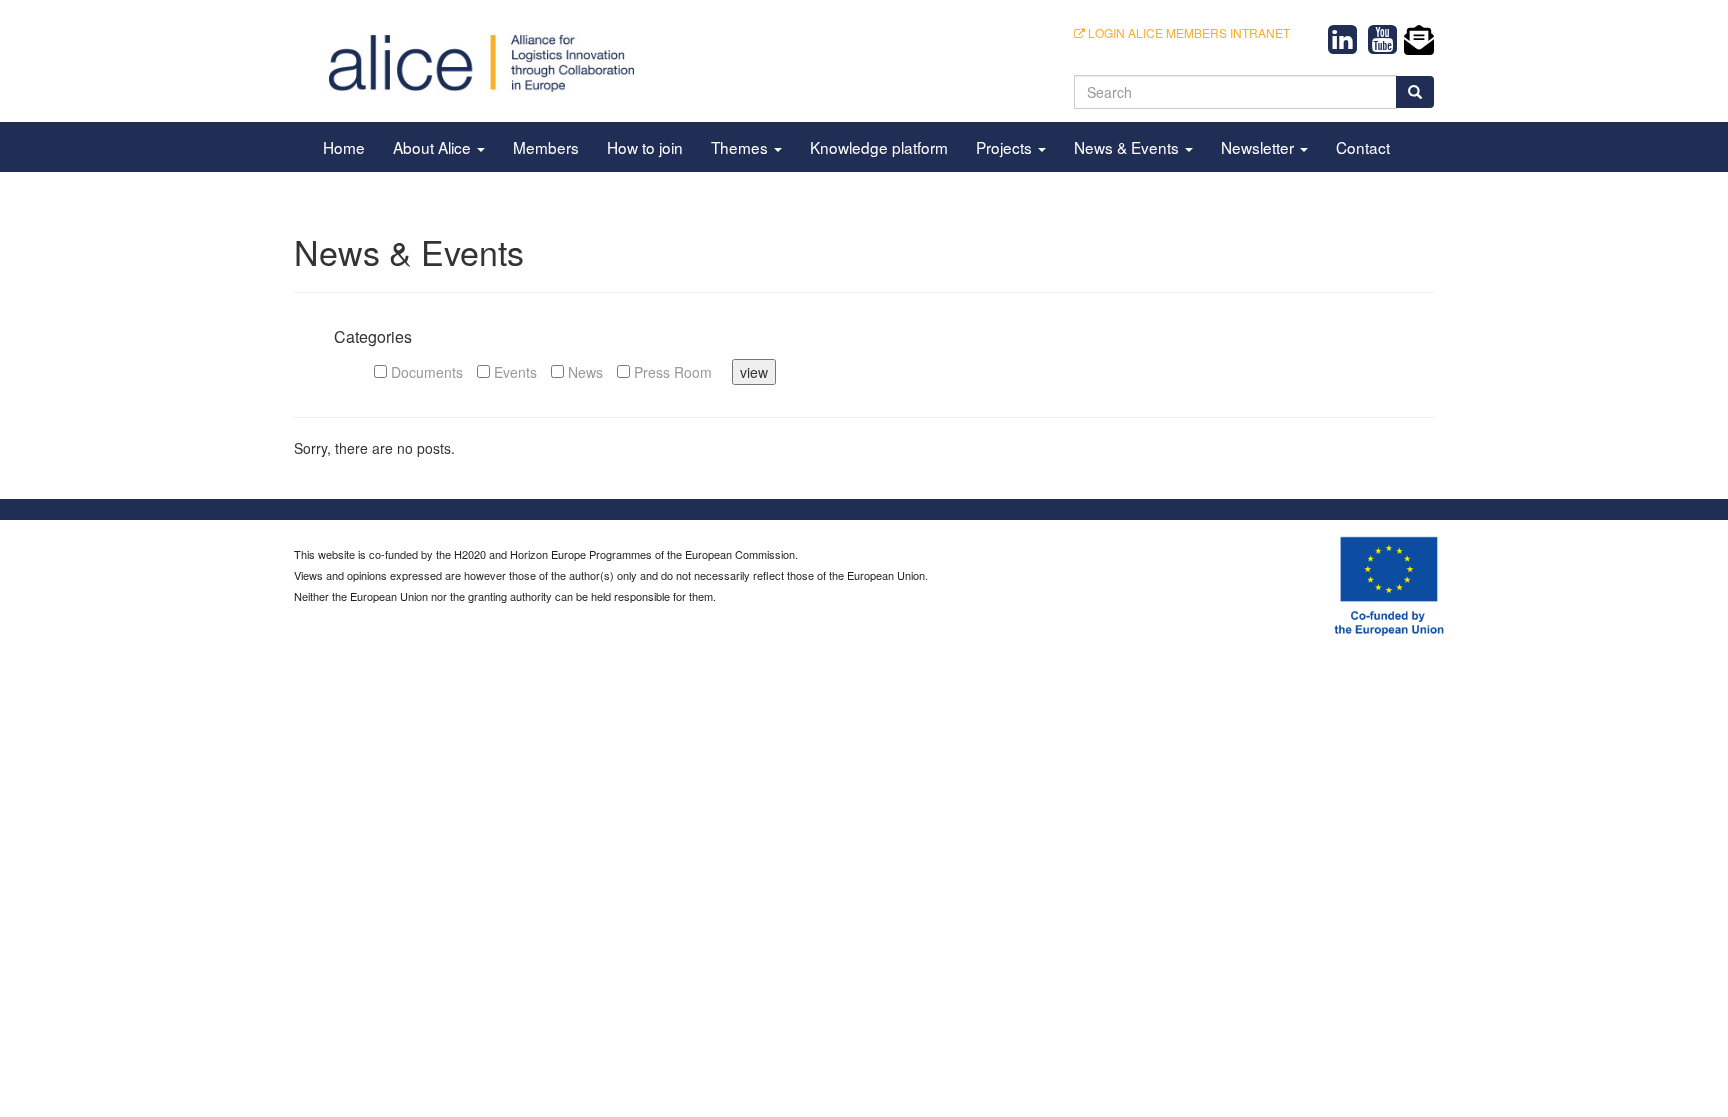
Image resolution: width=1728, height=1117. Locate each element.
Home (344, 147)
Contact (1363, 147)
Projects (1006, 147)
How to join (645, 147)
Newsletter (1259, 147)
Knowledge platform (879, 147)
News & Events (1128, 147)
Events (513, 372)
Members (546, 147)
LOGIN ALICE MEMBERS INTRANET (1187, 32)
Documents (425, 372)
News (583, 372)
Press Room (671, 372)
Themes (741, 147)
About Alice (434, 147)
